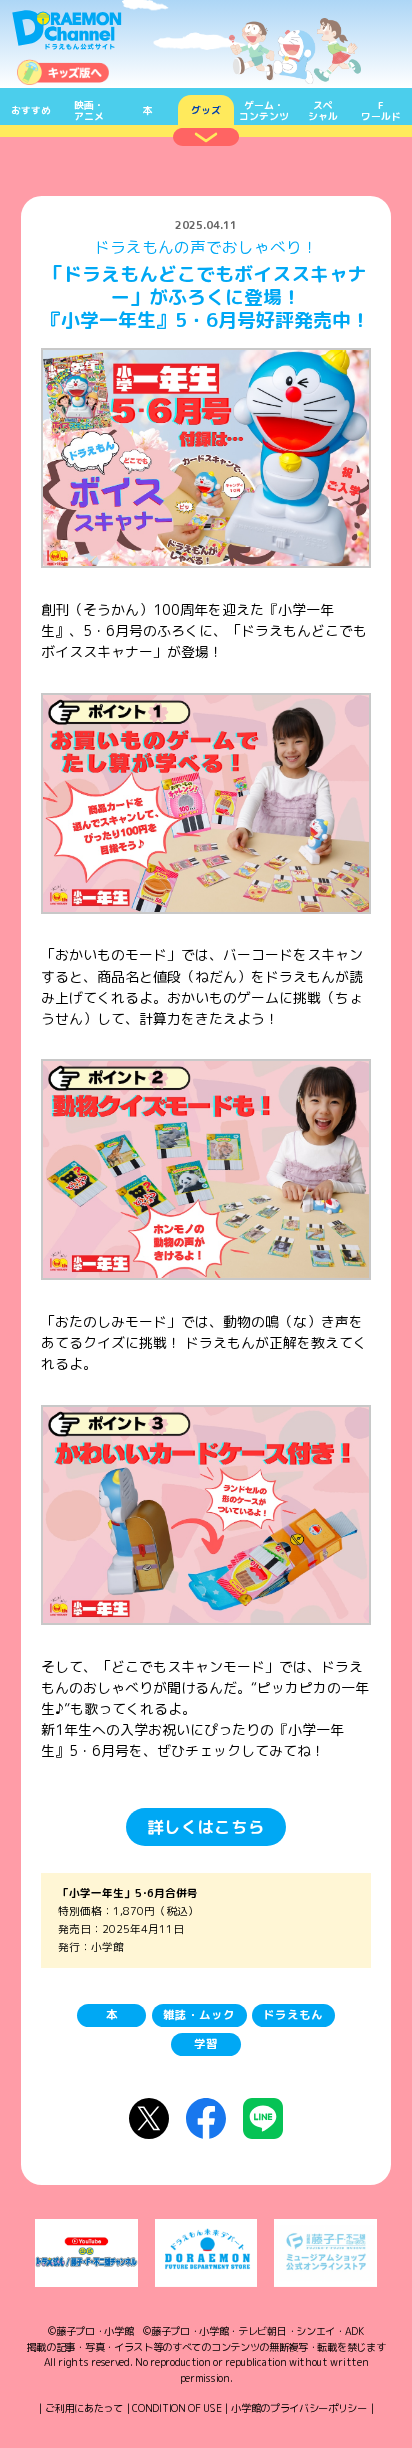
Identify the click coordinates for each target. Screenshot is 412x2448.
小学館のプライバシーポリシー (299, 2408)
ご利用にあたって (84, 2408)
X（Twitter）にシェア (149, 2118)
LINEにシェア (263, 2118)
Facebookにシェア (206, 2118)
